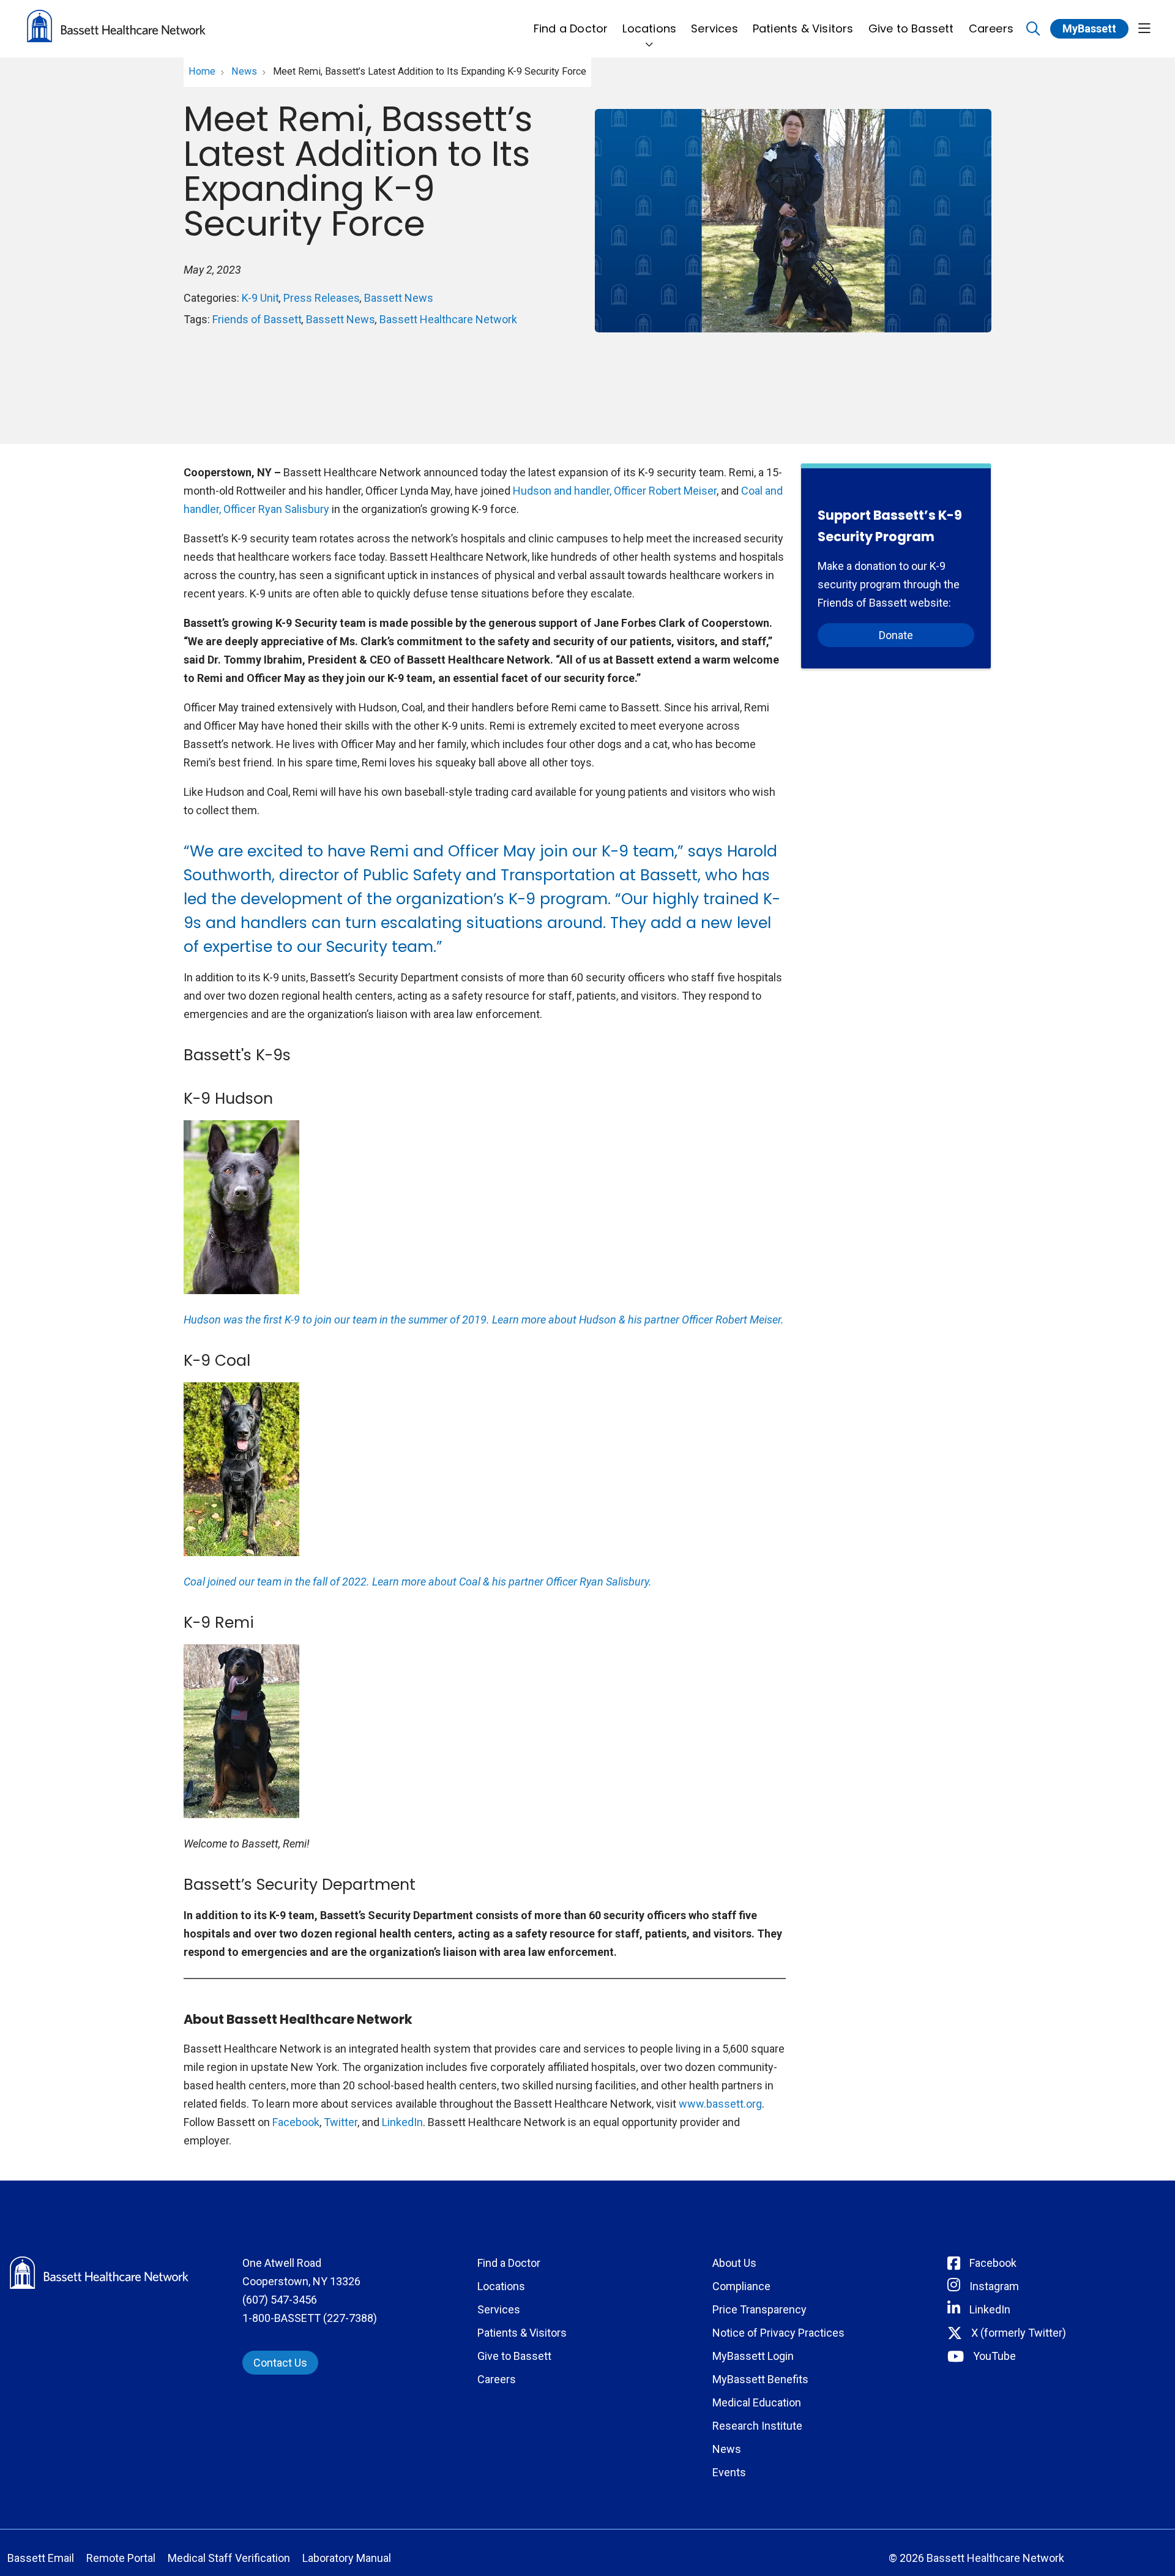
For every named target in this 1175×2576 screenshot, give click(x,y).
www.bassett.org (720, 2104)
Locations (649, 28)
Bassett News (399, 298)
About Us (734, 2263)
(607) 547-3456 (280, 2300)
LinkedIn (402, 2122)
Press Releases (322, 298)
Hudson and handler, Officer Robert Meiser (615, 491)
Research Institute (757, 2426)
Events (729, 2472)
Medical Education (757, 2402)
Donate (896, 635)
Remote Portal (121, 2558)
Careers (991, 28)
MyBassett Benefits (760, 2379)
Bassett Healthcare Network (448, 319)
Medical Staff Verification (229, 2558)
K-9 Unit (260, 298)
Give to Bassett (911, 28)
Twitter (341, 2122)
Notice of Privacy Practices (778, 2333)
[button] (1144, 29)
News (727, 2449)
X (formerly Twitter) (1019, 2333)
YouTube (994, 2356)
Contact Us (280, 2363)
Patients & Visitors (803, 28)
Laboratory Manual (347, 2558)
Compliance (741, 2286)
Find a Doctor (571, 28)
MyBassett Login (753, 2356)
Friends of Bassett (257, 319)
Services (714, 28)
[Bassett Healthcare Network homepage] (116, 29)
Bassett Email (41, 2558)
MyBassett (1089, 28)
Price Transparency (759, 2309)
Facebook (296, 2122)
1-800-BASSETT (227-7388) (310, 2318)
